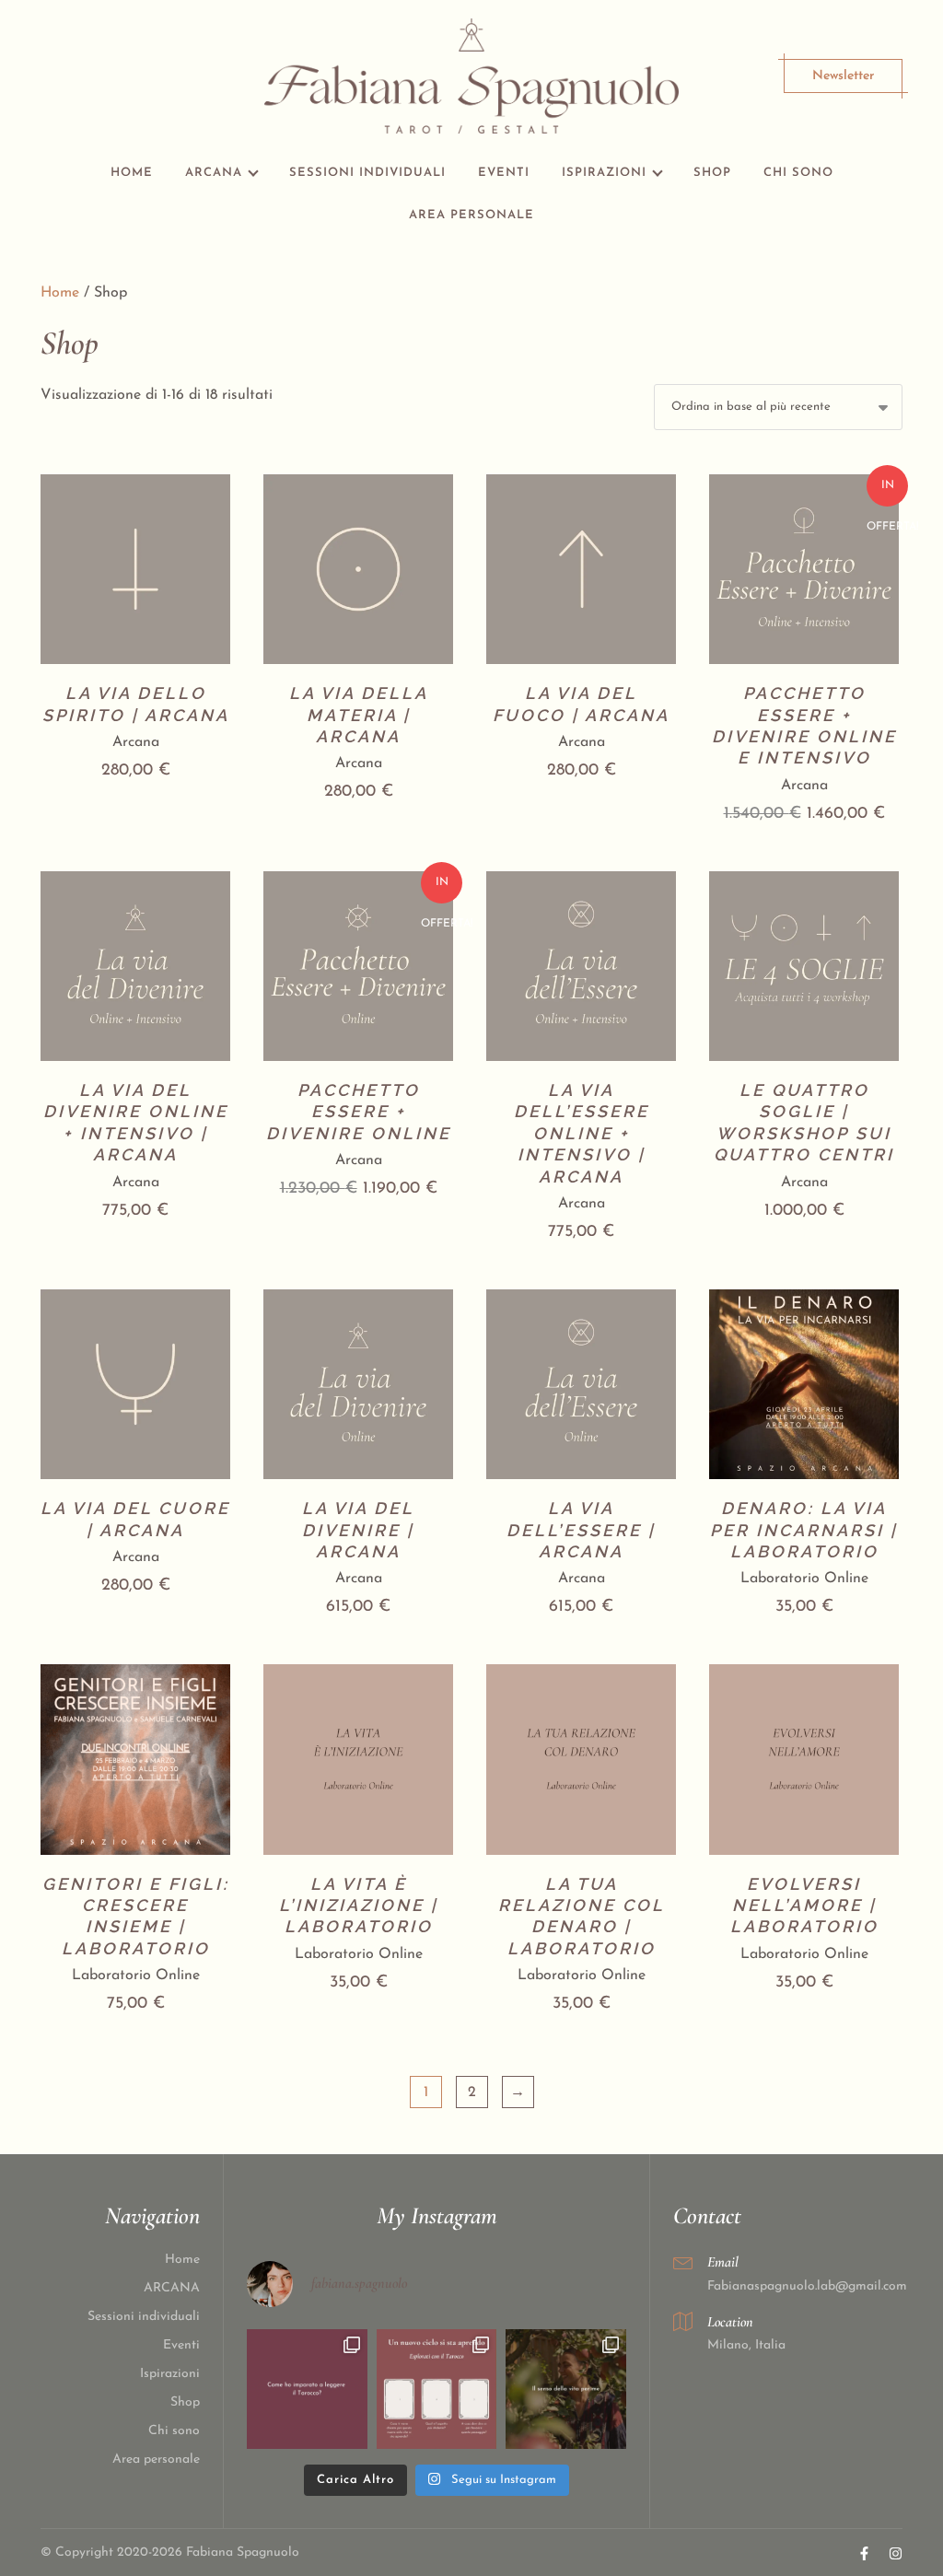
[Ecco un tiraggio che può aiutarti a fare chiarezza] (437, 2390)
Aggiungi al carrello (135, 625)
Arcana (136, 742)
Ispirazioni (604, 173)
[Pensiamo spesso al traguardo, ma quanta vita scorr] (307, 2390)
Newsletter (843, 76)
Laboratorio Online (804, 1579)
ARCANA (214, 173)
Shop (712, 173)
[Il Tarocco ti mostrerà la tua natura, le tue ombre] (566, 2390)
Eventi (504, 173)
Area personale (471, 215)
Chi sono (798, 173)
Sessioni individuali (367, 173)
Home (132, 173)
